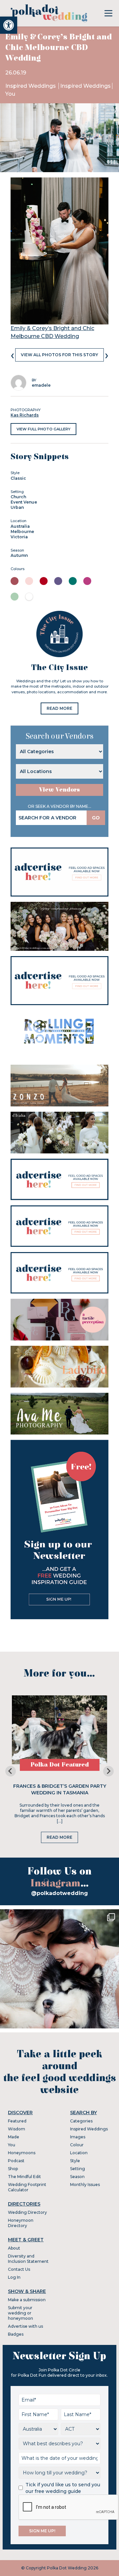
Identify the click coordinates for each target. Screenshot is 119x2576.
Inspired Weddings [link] (31, 86)
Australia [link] (20, 526)
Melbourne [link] (22, 532)
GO (96, 818)
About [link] (14, 2248)
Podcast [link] (16, 2161)
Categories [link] (81, 2121)
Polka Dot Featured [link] (60, 1765)
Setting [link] (78, 2169)
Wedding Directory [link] (27, 2212)
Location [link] (79, 2153)
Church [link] (18, 497)
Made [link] (14, 2137)
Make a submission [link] (27, 2300)
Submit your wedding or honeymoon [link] (20, 2313)
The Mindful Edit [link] (24, 2177)
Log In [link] (14, 2277)
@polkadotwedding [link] (59, 1893)
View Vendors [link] (59, 790)
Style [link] (75, 2161)
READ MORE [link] (59, 708)
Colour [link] (77, 2145)
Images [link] (78, 2137)
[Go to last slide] (11, 1771)
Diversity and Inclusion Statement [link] (28, 2259)
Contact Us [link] (19, 2269)
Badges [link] (16, 2334)
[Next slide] (108, 1771)
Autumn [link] (19, 555)
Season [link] (77, 2177)
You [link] (10, 94)
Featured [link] (17, 2121)
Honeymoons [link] (22, 2153)
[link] (9, 25)
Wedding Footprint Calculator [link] (27, 2187)
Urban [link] (17, 507)
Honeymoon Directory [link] (21, 2223)
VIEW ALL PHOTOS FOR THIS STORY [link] (59, 355)
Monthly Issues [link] (85, 2185)
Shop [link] (13, 2169)
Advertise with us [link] (25, 2326)
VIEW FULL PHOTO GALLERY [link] (43, 429)
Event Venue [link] (24, 502)
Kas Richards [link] (25, 415)
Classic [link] (18, 478)
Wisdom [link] (17, 2129)
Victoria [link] (19, 537)
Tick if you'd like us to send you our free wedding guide (63, 2488)
